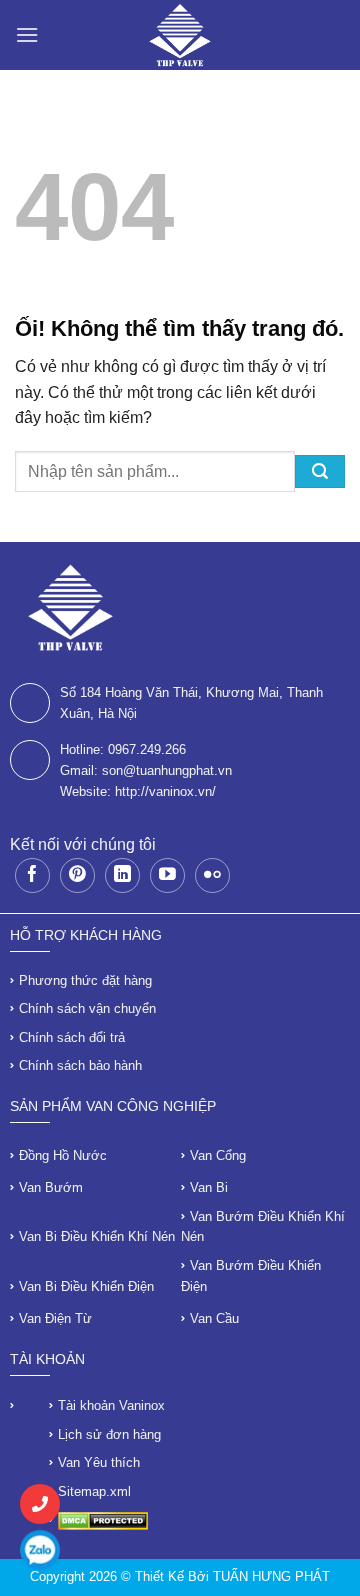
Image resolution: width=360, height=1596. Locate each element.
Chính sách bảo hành (80, 1065)
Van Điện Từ (55, 1318)
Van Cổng (218, 1155)
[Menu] (27, 34)
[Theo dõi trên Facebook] (32, 875)
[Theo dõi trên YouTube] (167, 875)
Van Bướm (51, 1187)
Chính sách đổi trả (72, 1037)
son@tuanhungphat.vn (167, 770)
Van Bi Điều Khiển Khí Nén (97, 1236)
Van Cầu (214, 1318)
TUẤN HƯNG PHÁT (271, 1576)
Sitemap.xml (94, 1491)
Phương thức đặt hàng (85, 980)
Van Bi (209, 1187)
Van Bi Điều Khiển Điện (86, 1286)
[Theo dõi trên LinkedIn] (122, 875)
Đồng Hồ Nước (63, 1155)
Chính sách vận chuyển (87, 1008)
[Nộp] (320, 471)
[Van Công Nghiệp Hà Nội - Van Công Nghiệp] (180, 35)
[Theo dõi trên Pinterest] (77, 875)
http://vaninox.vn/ (165, 791)
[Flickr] (212, 875)
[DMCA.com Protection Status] (103, 1519)
